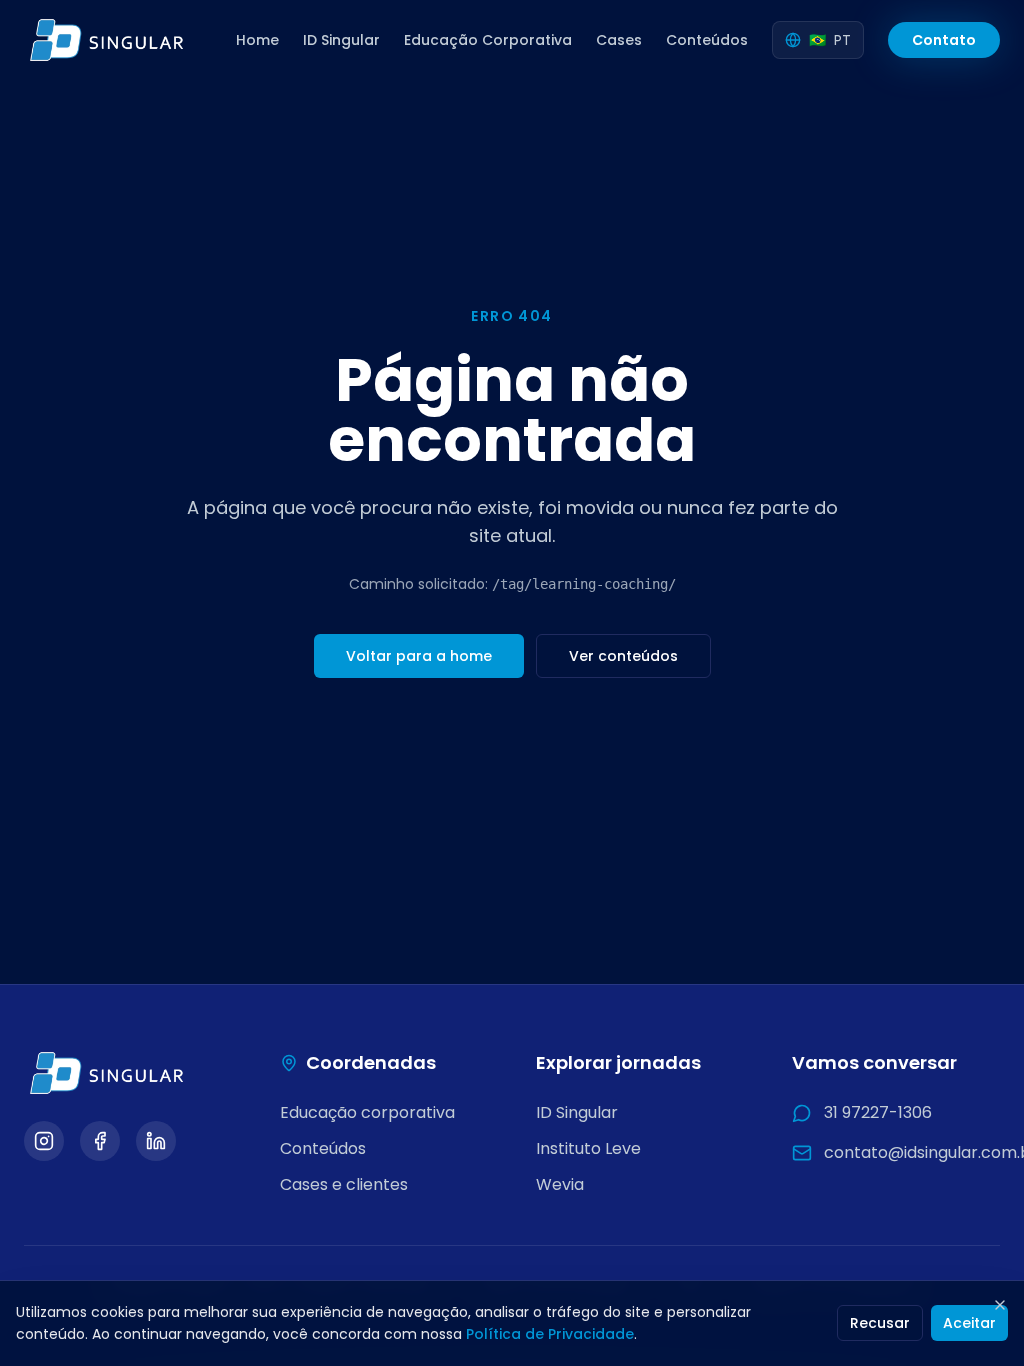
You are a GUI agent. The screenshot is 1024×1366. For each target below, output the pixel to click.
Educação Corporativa (488, 40)
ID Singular (341, 40)
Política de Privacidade (550, 1334)
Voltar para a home (419, 656)
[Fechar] (1000, 1305)
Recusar (880, 1323)
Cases (619, 40)
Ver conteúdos (623, 656)
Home (257, 40)
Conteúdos (707, 40)
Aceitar (969, 1323)
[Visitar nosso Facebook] (100, 1141)
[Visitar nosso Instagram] (44, 1141)
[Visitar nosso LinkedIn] (156, 1141)
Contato (944, 40)
